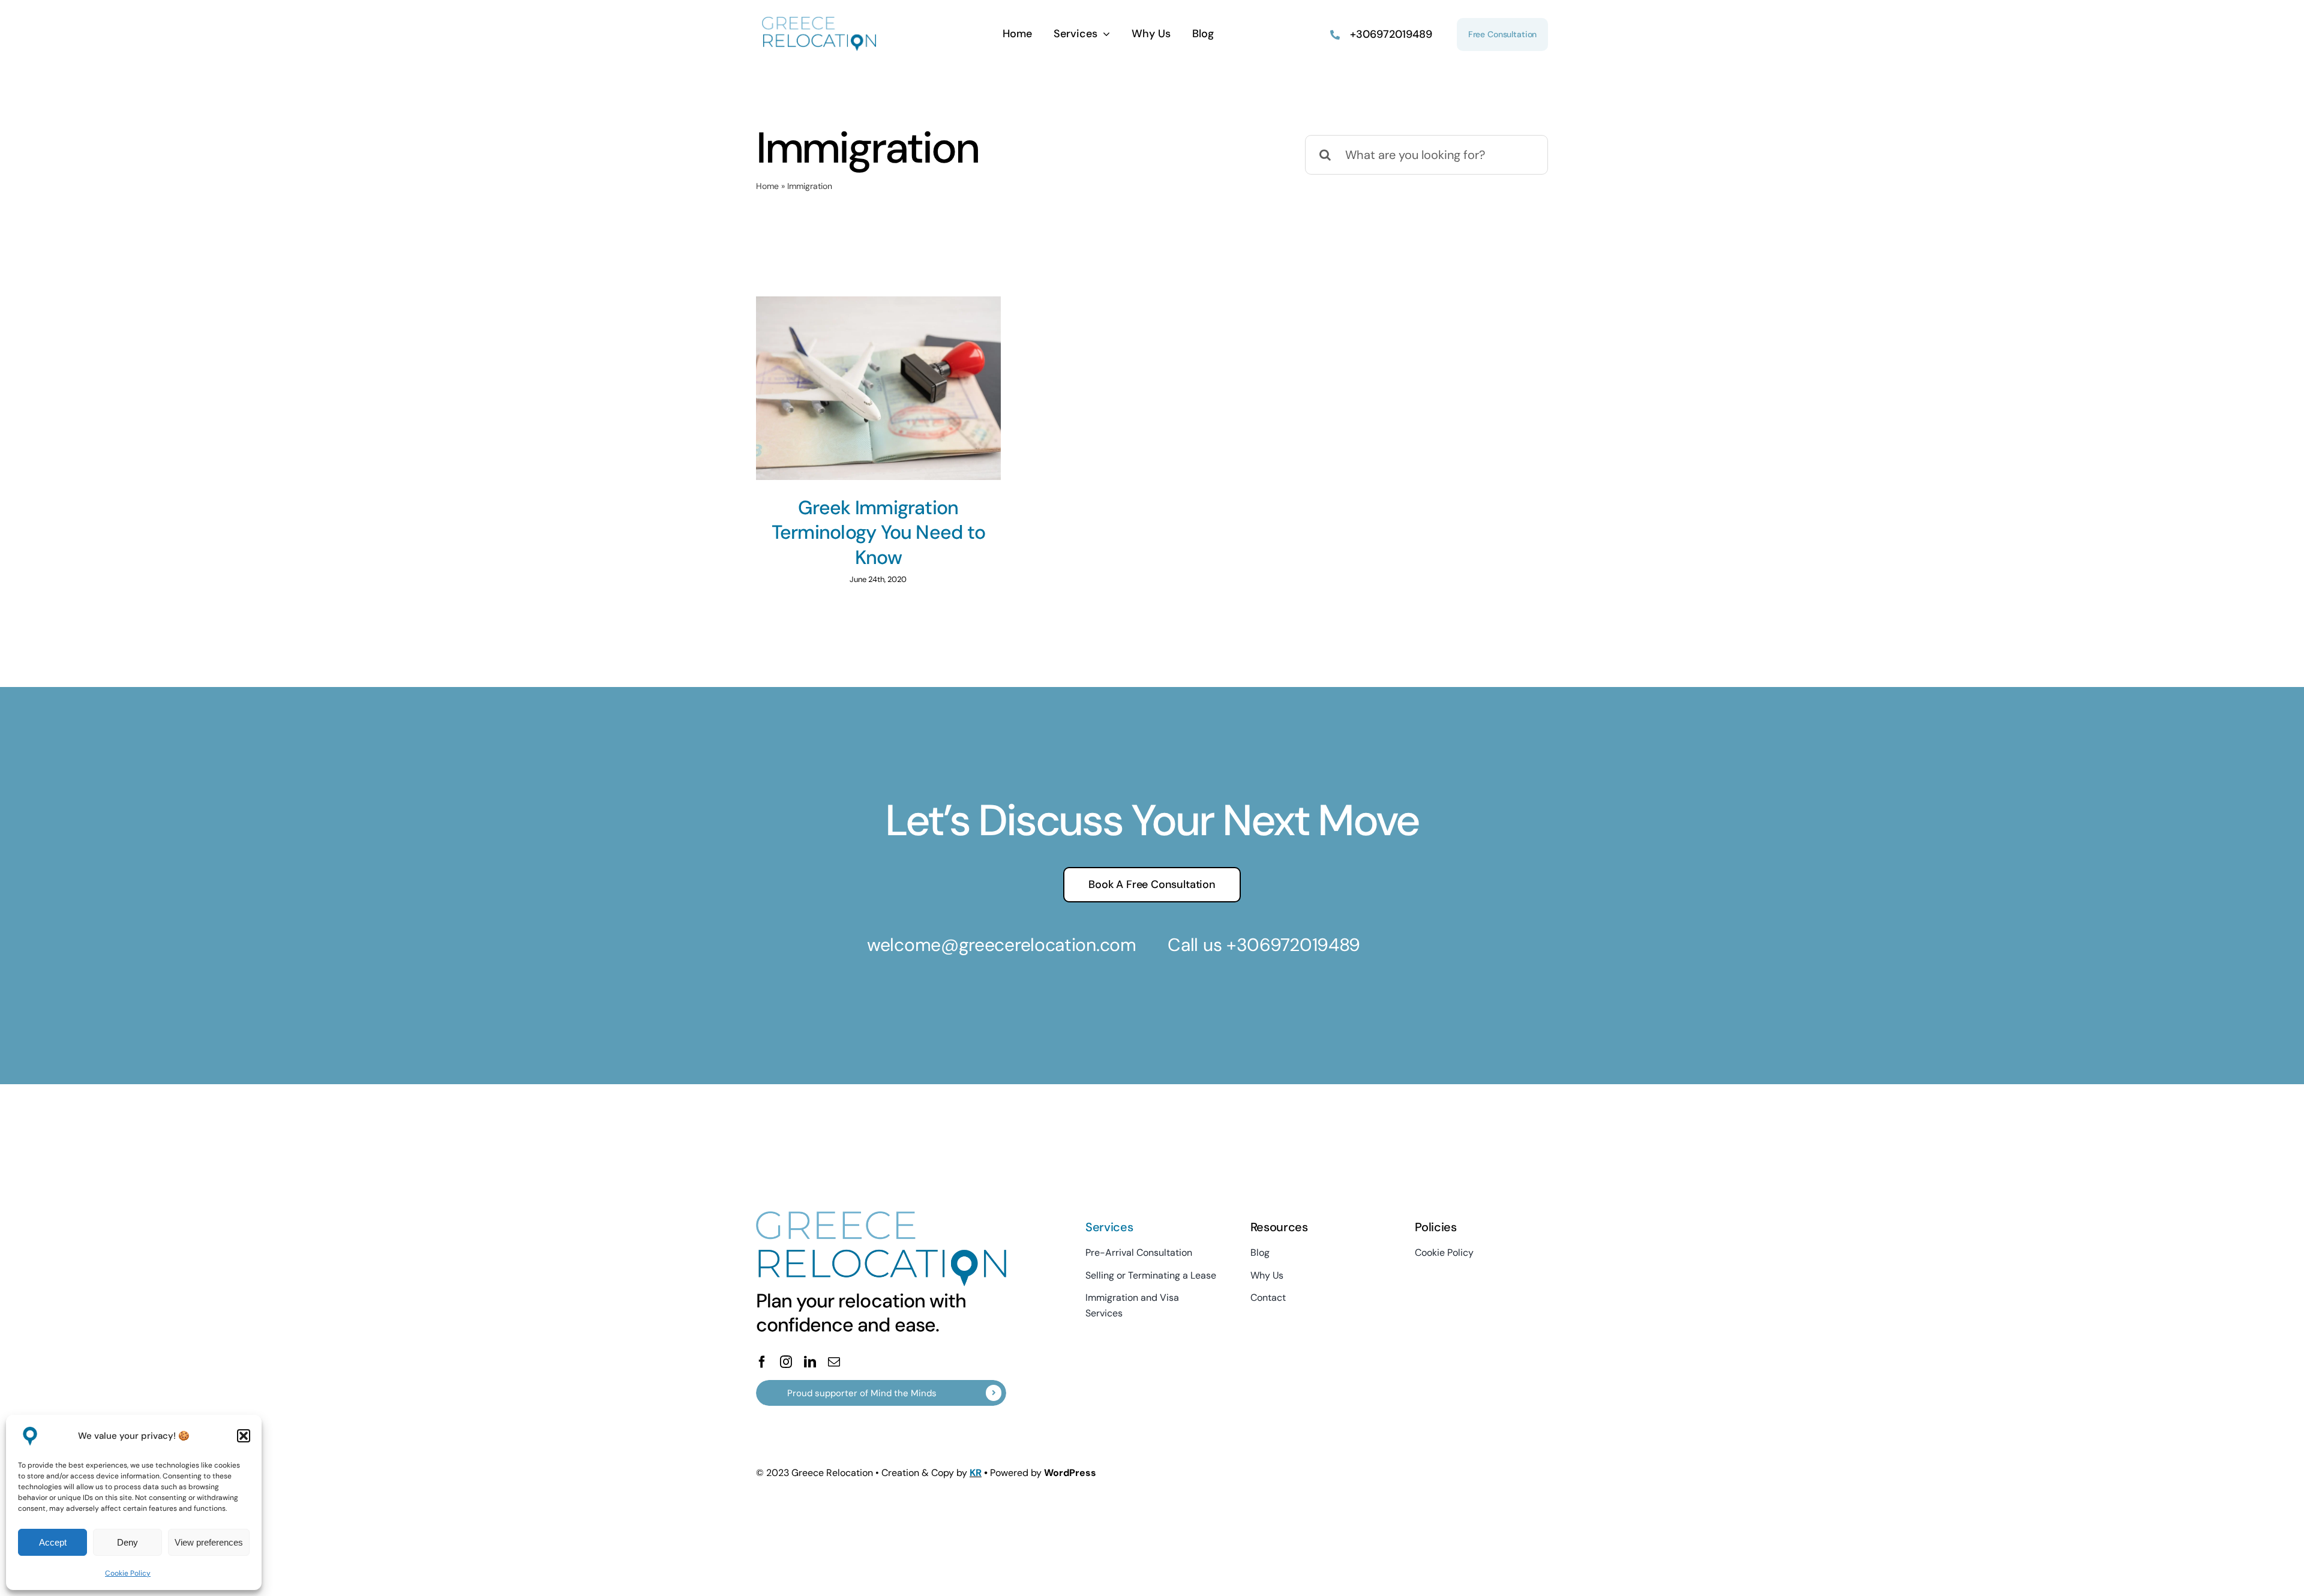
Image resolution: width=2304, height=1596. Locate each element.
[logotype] (819, 23)
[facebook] (762, 1362)
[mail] (834, 1362)
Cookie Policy (128, 1573)
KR (976, 1473)
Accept (53, 1542)
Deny (127, 1542)
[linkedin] (810, 1362)
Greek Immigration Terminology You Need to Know (878, 532)
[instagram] (786, 1362)
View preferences (209, 1542)
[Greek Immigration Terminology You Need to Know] (878, 388)
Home (767, 186)
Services (1109, 1227)
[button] (244, 1436)
